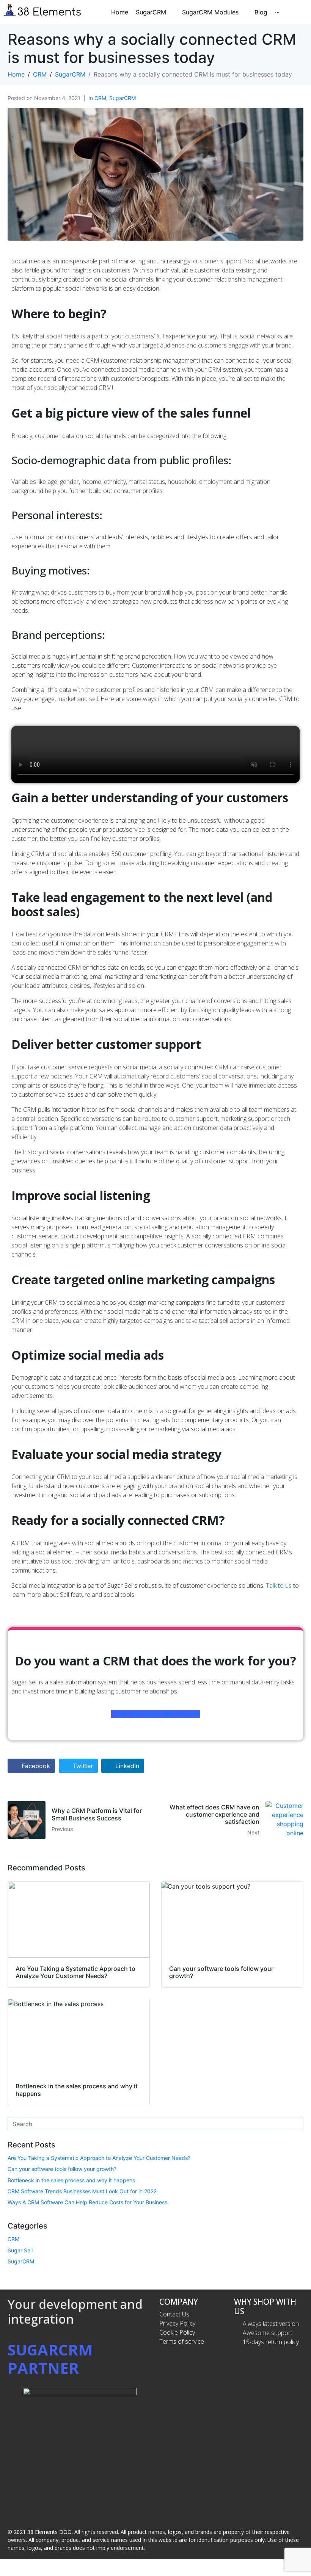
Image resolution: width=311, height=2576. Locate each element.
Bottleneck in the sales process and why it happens (71, 2180)
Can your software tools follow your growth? (62, 2169)
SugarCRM (123, 98)
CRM (100, 98)
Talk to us (279, 1585)
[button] (155, 754)
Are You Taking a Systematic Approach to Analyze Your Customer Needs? (99, 2158)
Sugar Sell (20, 2250)
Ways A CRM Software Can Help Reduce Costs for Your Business (87, 2202)
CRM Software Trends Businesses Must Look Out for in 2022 (82, 2191)
